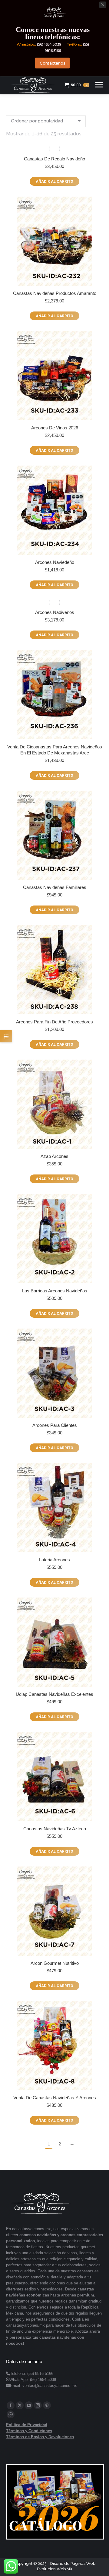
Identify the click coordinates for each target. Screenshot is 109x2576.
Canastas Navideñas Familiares (55, 887)
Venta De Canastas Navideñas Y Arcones (55, 2098)
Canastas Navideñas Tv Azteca (55, 1829)
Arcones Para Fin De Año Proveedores (54, 1022)
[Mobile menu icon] (99, 85)
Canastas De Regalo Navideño (54, 159)
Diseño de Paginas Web (73, 2563)
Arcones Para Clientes (55, 1425)
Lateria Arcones (54, 1560)
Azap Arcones (54, 1156)
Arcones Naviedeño (55, 562)
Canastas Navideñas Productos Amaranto (55, 293)
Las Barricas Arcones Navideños (55, 1291)
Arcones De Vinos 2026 (55, 428)
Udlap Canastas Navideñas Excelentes (54, 1694)
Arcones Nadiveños (55, 612)
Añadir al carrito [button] (54, 182)
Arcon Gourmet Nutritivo (55, 1963)
